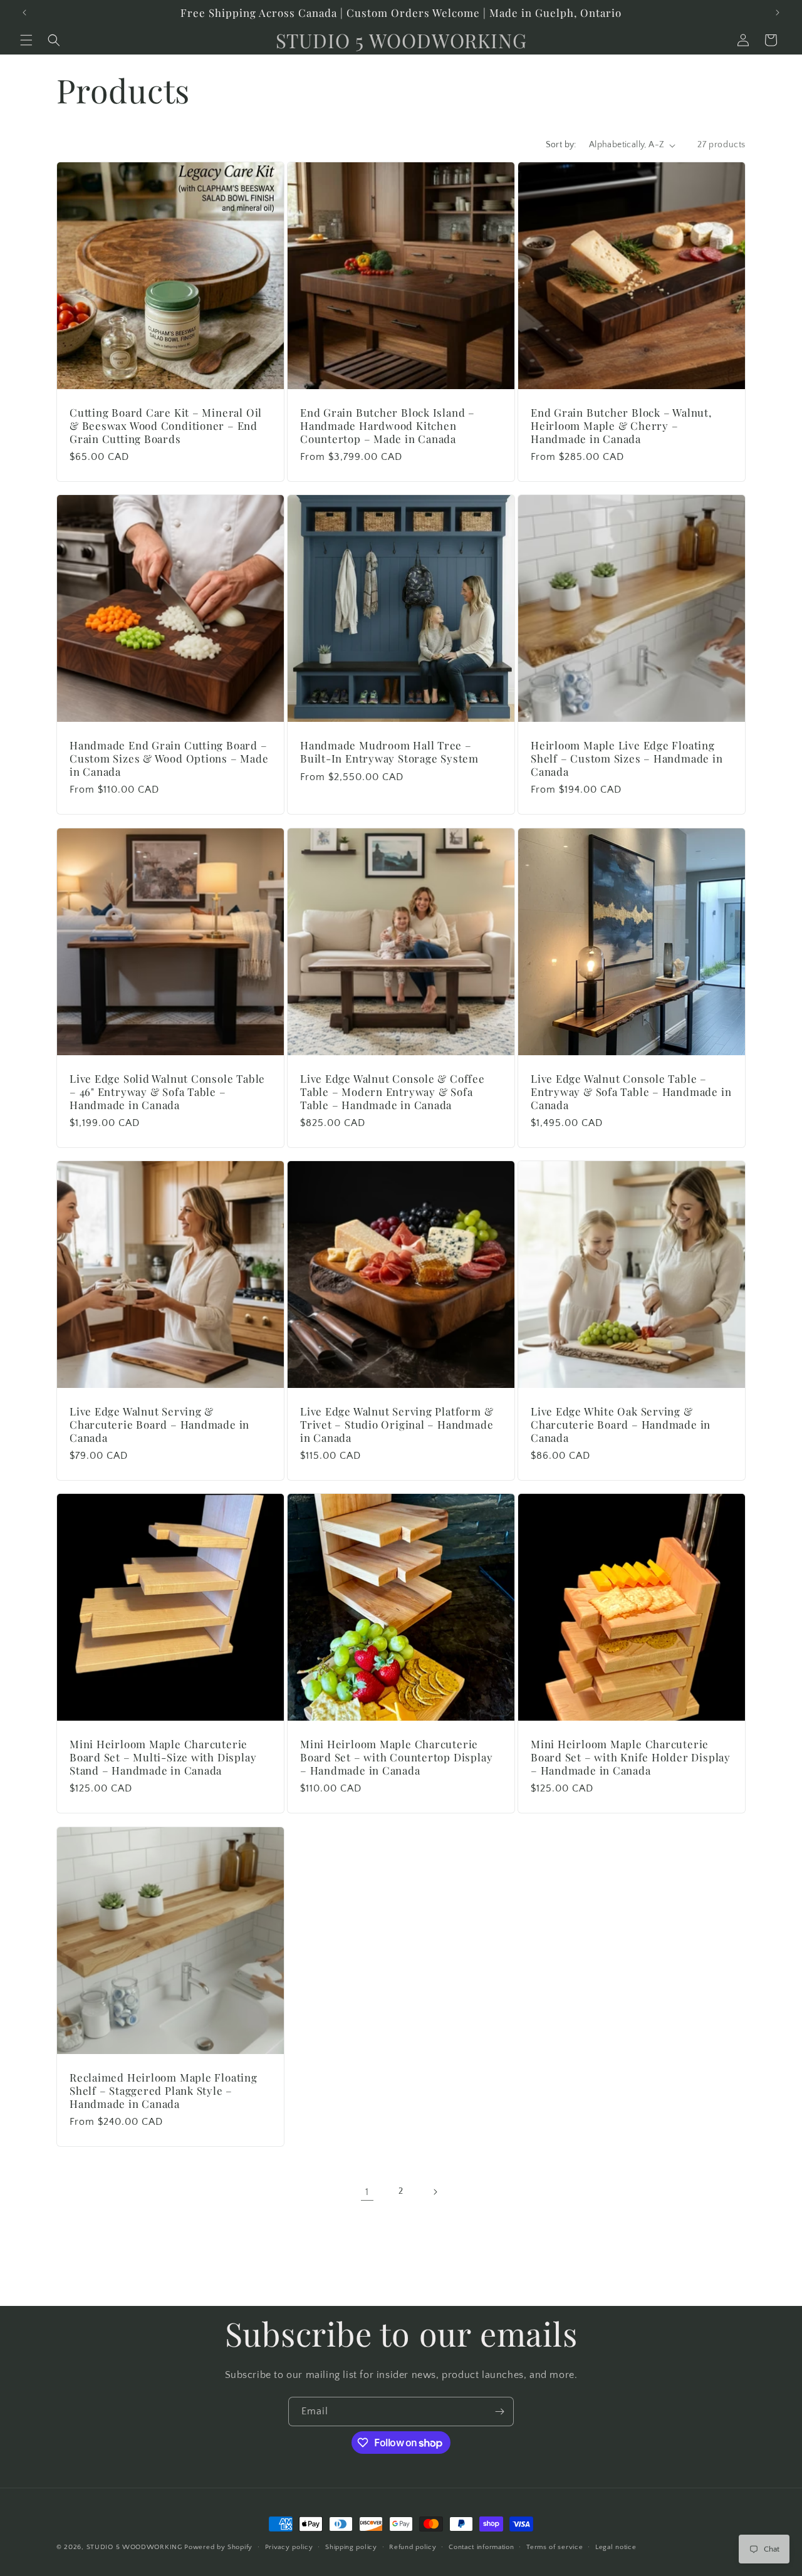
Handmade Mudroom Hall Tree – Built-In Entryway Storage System (389, 752)
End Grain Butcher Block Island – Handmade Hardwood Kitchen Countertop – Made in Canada (388, 425)
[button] (26, 40)
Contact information (481, 2547)
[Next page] (435, 2192)
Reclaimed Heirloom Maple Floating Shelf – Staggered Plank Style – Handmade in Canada (164, 2090)
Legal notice (616, 2547)
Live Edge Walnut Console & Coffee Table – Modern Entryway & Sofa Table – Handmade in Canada (393, 1092)
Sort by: (561, 145)
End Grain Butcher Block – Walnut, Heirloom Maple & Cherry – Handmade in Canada (621, 425)
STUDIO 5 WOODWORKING (134, 2547)
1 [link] (367, 2192)
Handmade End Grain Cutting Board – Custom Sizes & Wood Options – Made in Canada (169, 758)
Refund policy (413, 2547)
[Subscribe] (499, 2412)
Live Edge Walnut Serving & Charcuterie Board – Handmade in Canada (159, 1424)
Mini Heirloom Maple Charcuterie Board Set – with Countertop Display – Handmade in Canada (396, 1757)
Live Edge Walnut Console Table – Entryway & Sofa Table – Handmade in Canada (631, 1092)
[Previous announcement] (24, 13)
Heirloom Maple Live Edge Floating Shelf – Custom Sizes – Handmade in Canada (627, 758)
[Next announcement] (778, 13)
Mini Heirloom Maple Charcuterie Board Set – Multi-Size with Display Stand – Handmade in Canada (163, 1757)
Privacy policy (289, 2547)
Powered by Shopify (218, 2547)
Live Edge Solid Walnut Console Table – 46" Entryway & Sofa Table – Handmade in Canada (167, 1092)
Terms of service (555, 2547)
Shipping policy (351, 2547)
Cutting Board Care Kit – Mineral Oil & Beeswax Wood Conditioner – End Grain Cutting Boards (166, 425)
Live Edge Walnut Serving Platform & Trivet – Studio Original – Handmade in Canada (397, 1424)
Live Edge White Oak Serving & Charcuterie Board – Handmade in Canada (621, 1424)
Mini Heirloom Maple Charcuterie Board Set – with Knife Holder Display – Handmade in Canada (631, 1757)
